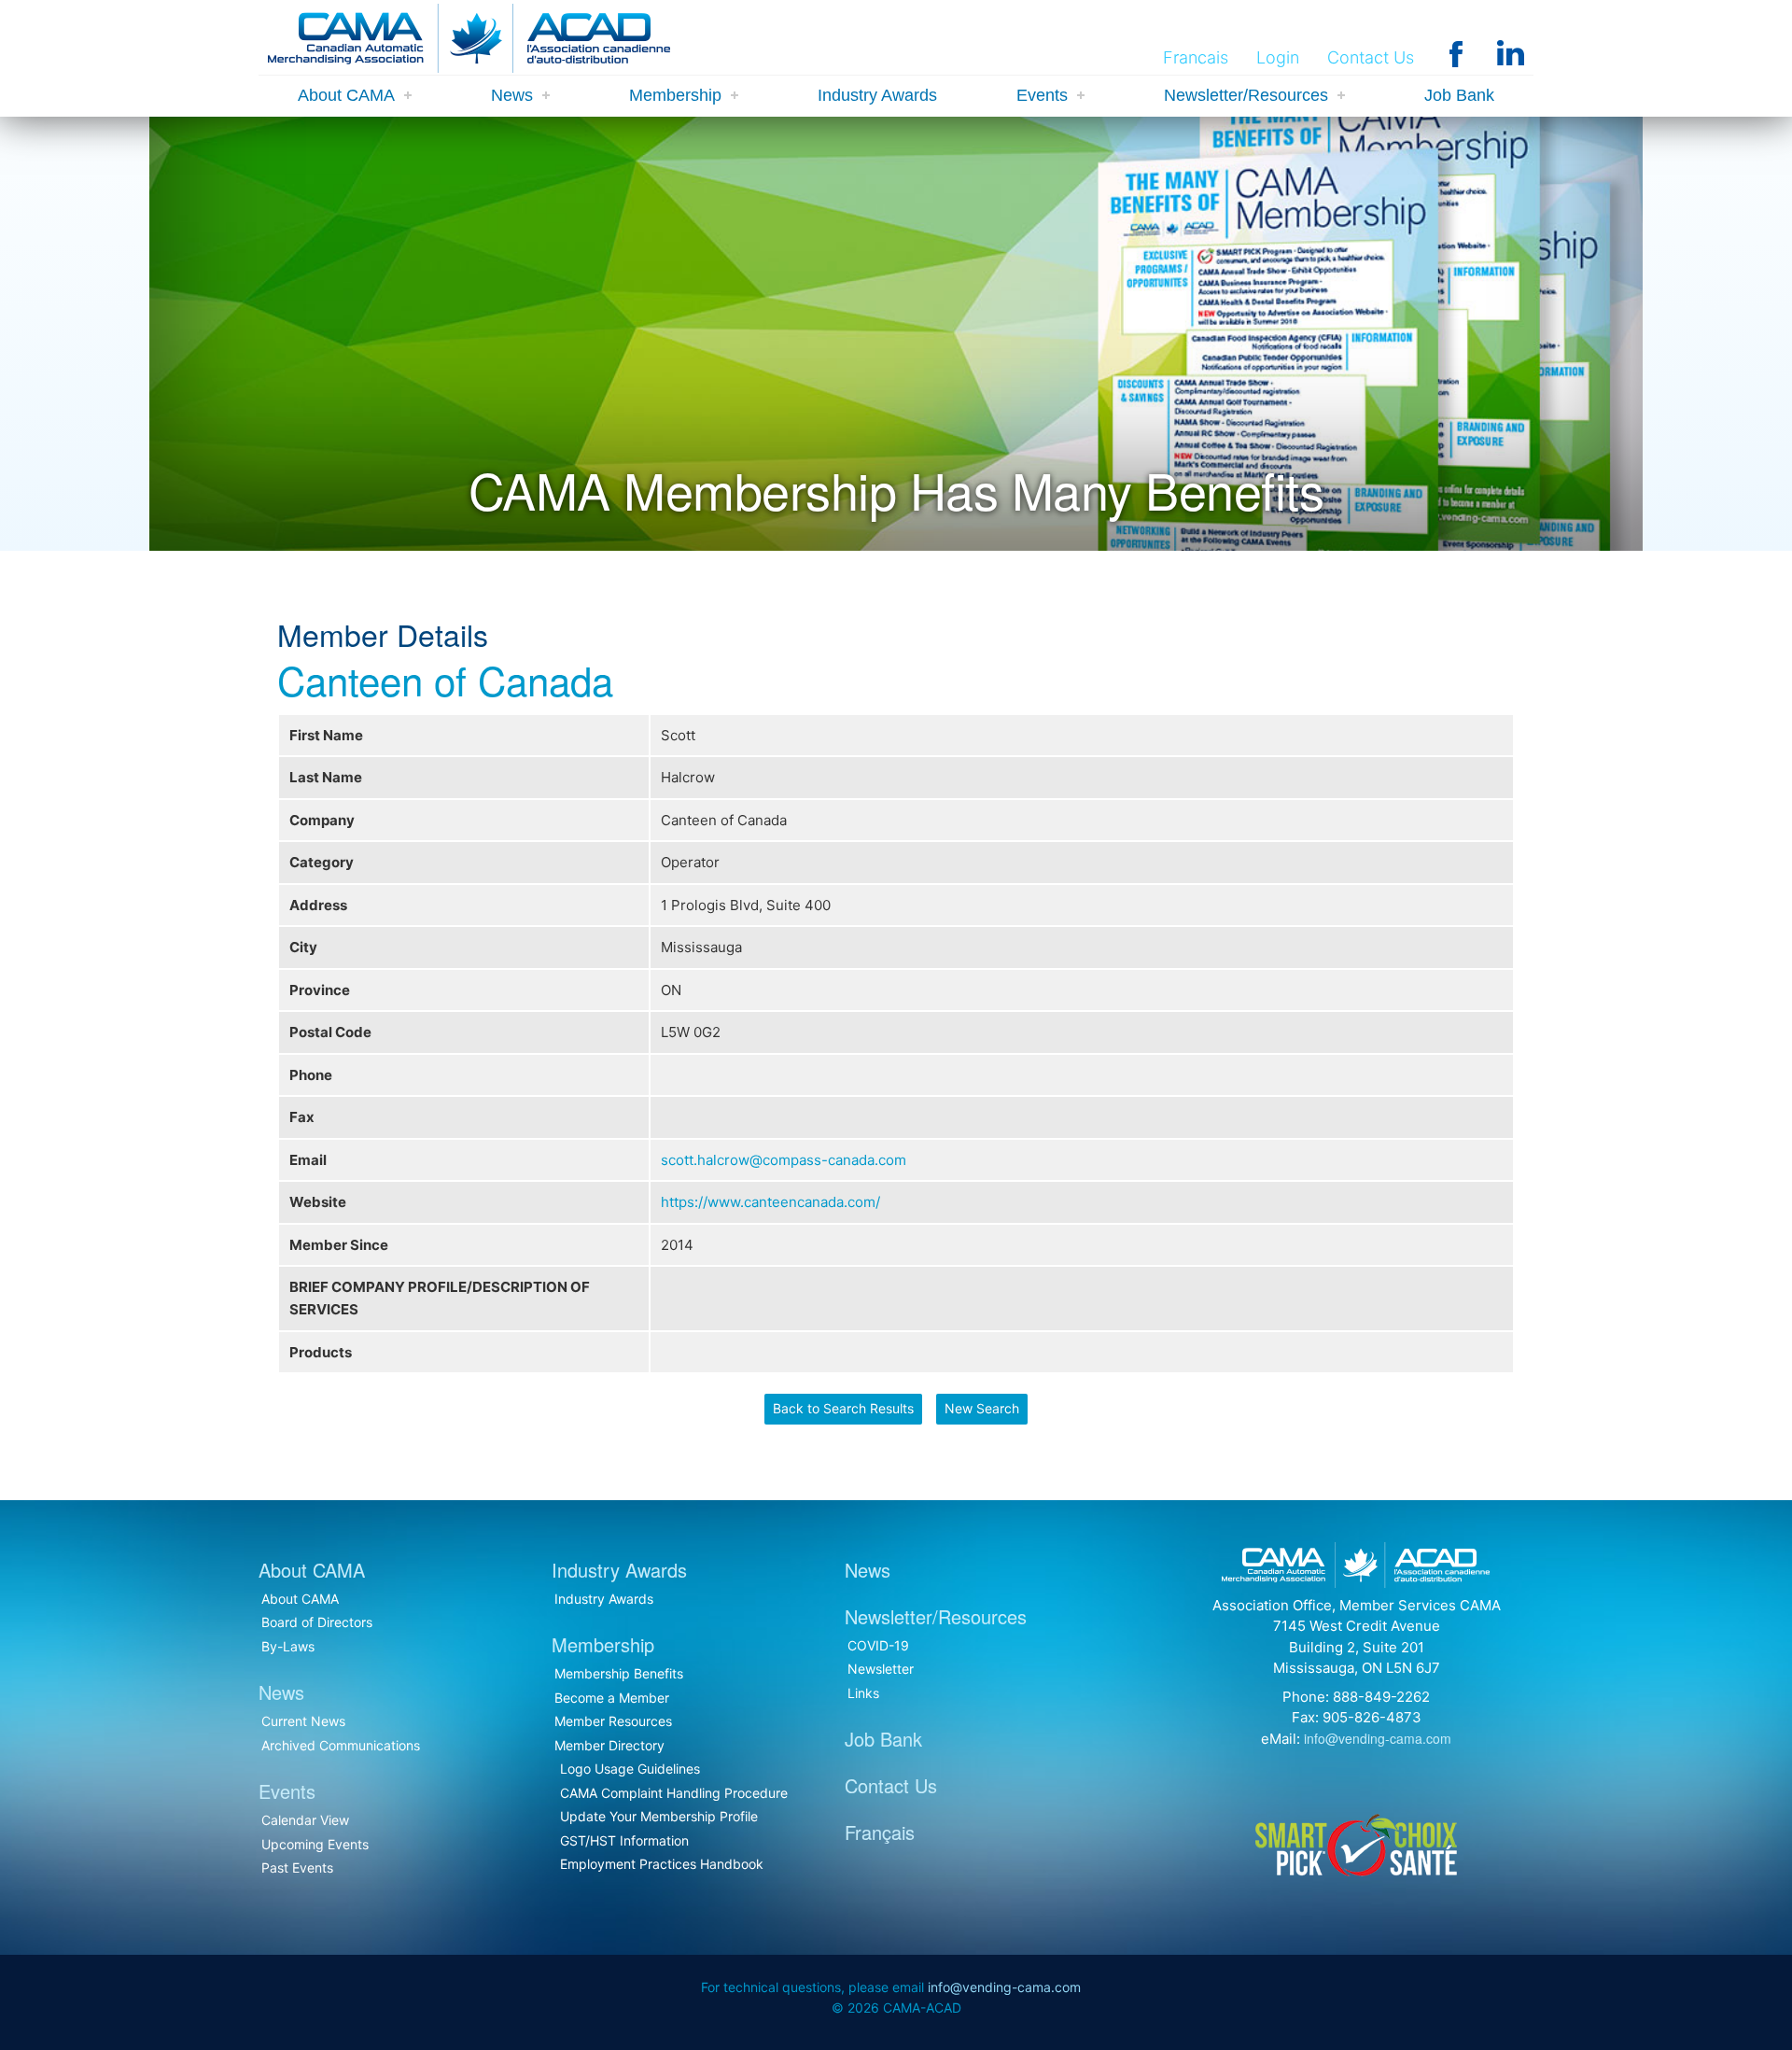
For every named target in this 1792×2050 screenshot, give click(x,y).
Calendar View (305, 1820)
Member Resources (613, 1721)
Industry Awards (877, 95)
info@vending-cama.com (1378, 1738)
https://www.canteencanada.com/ (770, 1202)
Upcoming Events (315, 1844)
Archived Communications (341, 1745)
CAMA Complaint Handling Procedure (674, 1793)
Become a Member (612, 1698)
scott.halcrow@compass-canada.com (784, 1160)
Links (863, 1693)
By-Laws (288, 1646)
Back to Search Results (843, 1408)
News (512, 95)
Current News (303, 1721)
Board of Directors (317, 1622)
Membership (675, 95)
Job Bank (1459, 95)
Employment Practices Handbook (662, 1864)
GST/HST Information (624, 1840)
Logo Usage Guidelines (630, 1769)
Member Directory (609, 1745)
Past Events (297, 1867)
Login (1278, 57)
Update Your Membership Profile (659, 1816)
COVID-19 (878, 1645)
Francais (1196, 57)
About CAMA (346, 95)
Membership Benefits (619, 1673)
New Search (982, 1408)
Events (1042, 95)
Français (880, 1832)
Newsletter (881, 1669)
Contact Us (1371, 57)
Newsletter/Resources (1246, 95)
